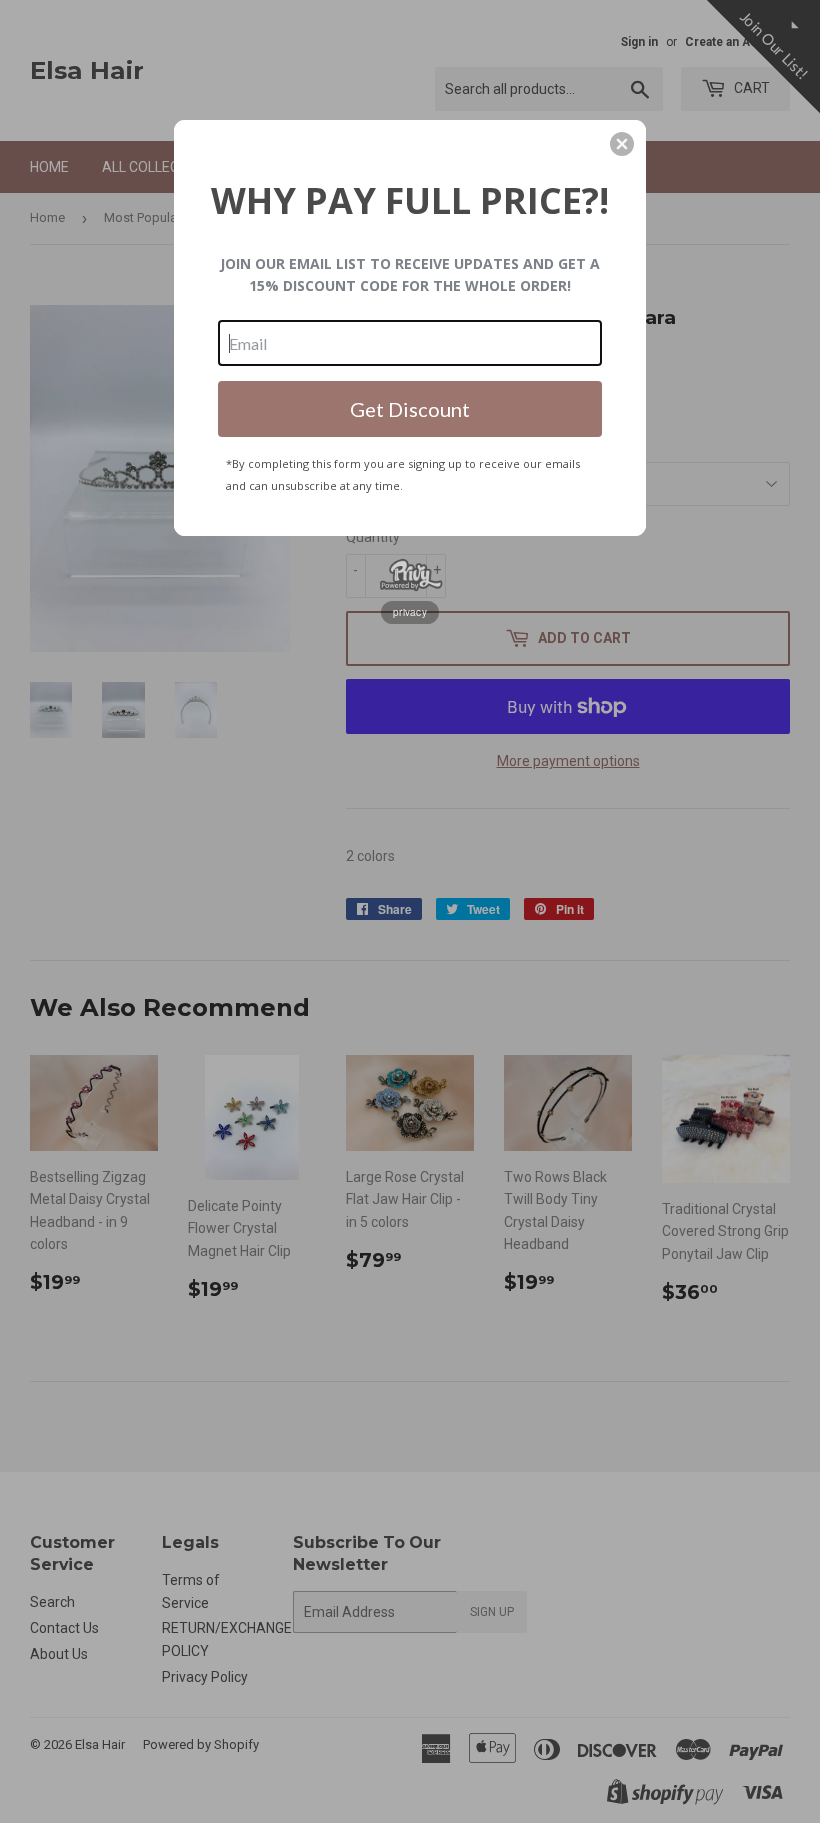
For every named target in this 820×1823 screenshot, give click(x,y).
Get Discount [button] (410, 409)
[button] (622, 144)
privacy (410, 612)
